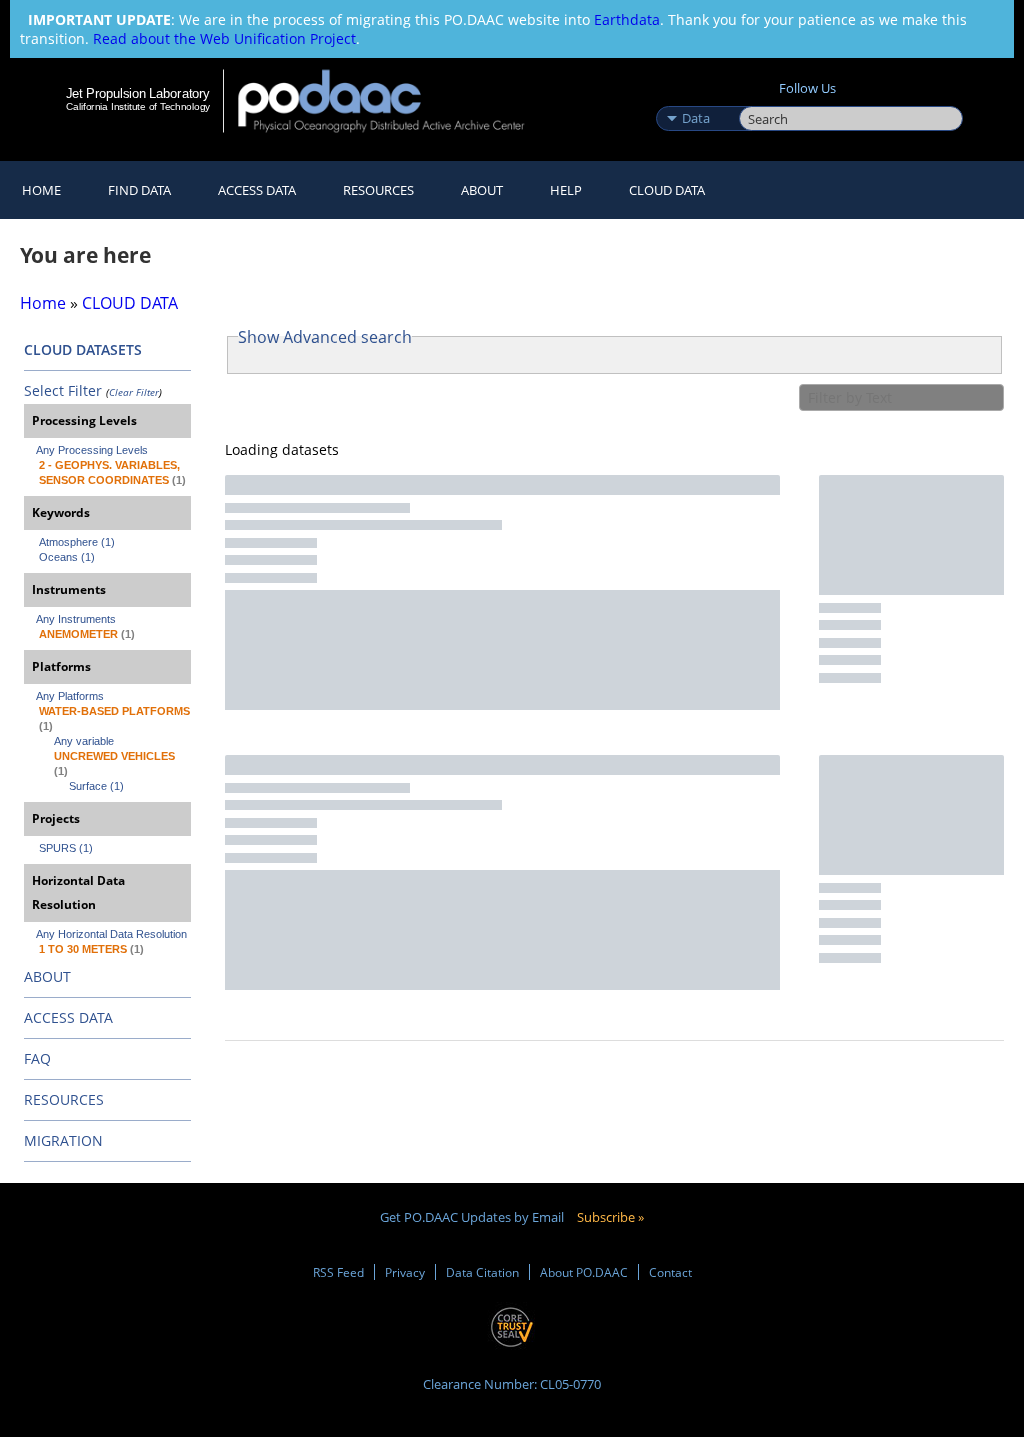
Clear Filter (134, 392)
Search (761, 97)
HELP (566, 190)
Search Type (695, 97)
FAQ (37, 1058)
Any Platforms (70, 696)
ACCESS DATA (68, 1017)
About (482, 190)
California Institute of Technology (138, 106)
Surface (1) (96, 786)
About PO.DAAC (584, 1272)
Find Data (139, 190)
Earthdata (627, 19)
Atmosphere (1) (77, 542)
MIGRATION (63, 1140)
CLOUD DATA (667, 190)
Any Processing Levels (92, 450)
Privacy (405, 1272)
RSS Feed (338, 1272)
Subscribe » (610, 1217)
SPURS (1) (66, 848)
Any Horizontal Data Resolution (111, 934)
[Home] (394, 100)
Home (41, 190)
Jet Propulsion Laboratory (138, 93)
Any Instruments (76, 619)
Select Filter (63, 390)
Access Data (257, 190)
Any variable (84, 741)
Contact (670, 1272)
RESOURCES (378, 190)
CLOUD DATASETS (83, 349)
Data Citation (482, 1272)
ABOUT (47, 976)
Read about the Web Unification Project (224, 38)
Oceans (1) (67, 557)
